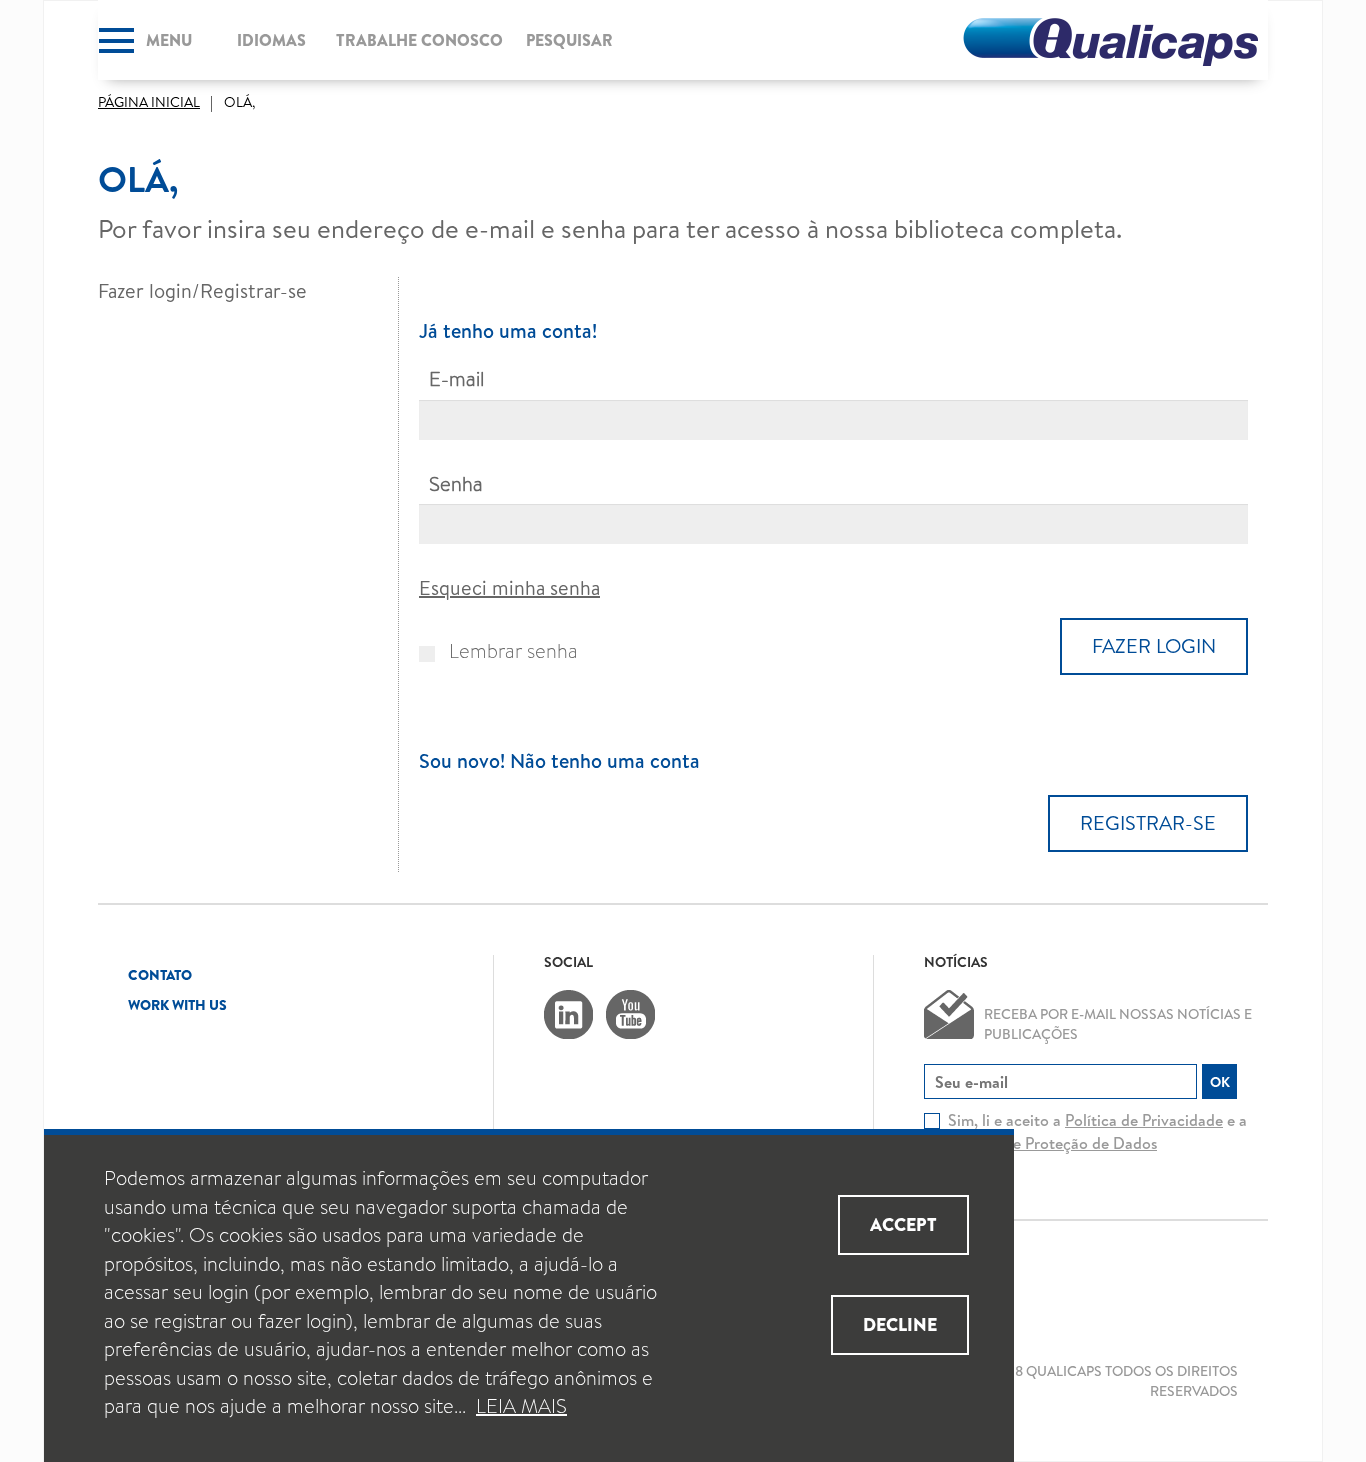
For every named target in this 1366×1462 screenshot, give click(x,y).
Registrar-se (1148, 822)
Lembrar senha (513, 652)
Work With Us (177, 1005)
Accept (903, 1224)
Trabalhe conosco (419, 40)
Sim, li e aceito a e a (1097, 1131)
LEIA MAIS (521, 1406)
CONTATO (160, 975)
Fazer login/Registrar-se (202, 290)
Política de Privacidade (1144, 1120)
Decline (900, 1324)
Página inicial (149, 102)
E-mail (456, 380)
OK (1220, 1082)
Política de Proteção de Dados (1052, 1143)
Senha (456, 485)
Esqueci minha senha (509, 587)
